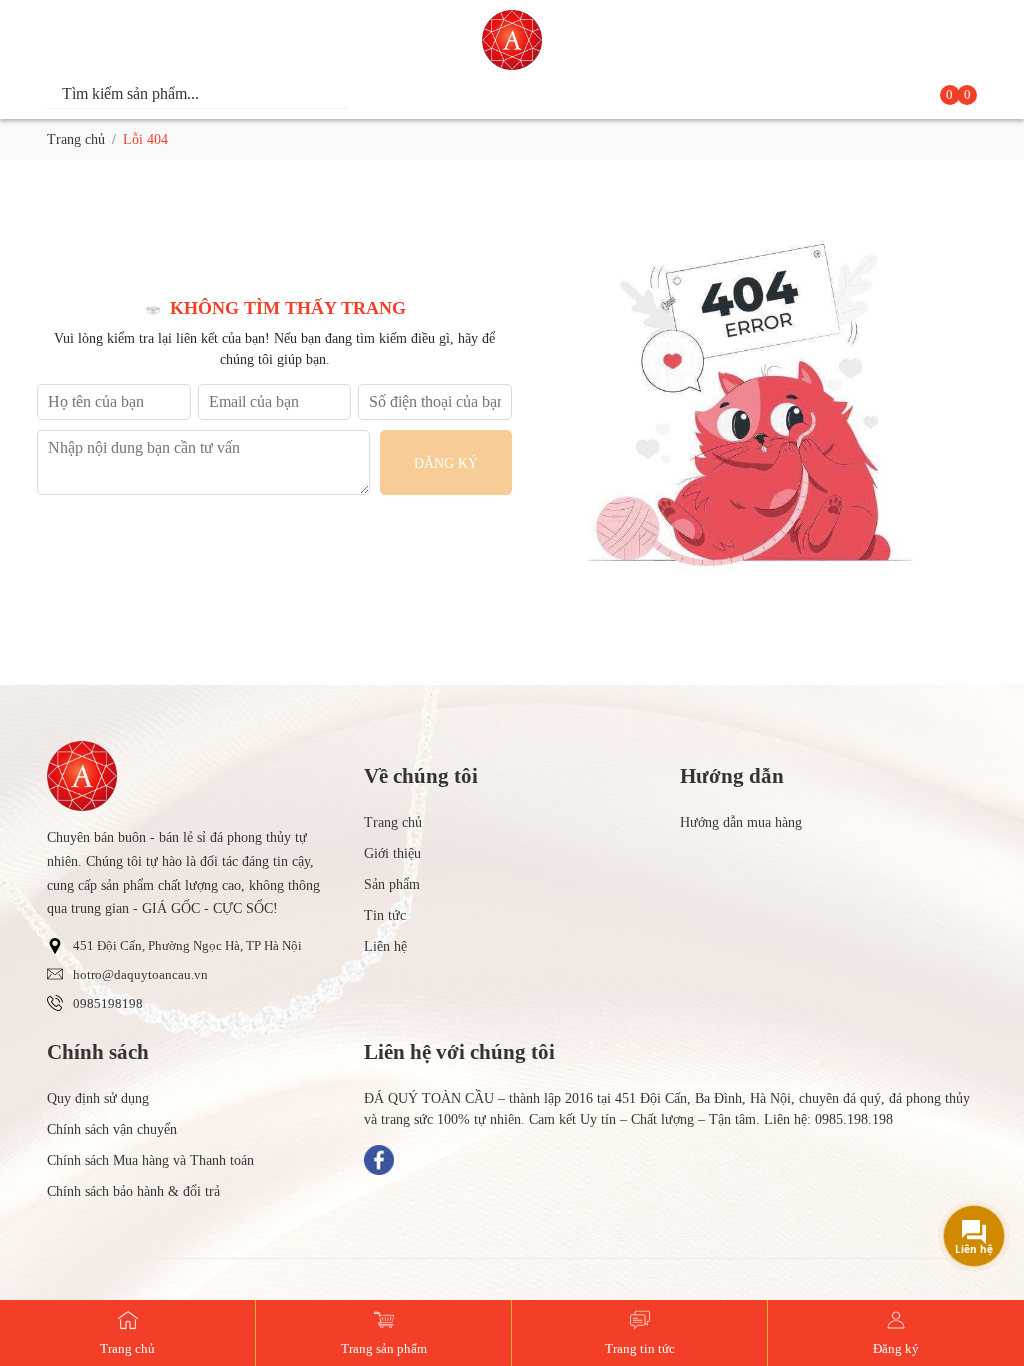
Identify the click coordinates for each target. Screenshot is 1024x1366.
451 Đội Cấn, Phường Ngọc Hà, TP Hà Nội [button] (187, 946)
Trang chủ (76, 139)
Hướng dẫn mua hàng (741, 822)
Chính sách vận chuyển (112, 1129)
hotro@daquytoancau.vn (140, 975)
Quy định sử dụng (98, 1098)
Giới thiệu (392, 853)
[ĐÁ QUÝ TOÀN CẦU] (512, 40)
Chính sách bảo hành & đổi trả (133, 1191)
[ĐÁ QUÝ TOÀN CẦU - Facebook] (379, 1160)
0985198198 (108, 1004)
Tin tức (385, 915)
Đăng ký (446, 463)
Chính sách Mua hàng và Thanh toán (150, 1160)
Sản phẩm (392, 884)
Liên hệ (385, 946)
